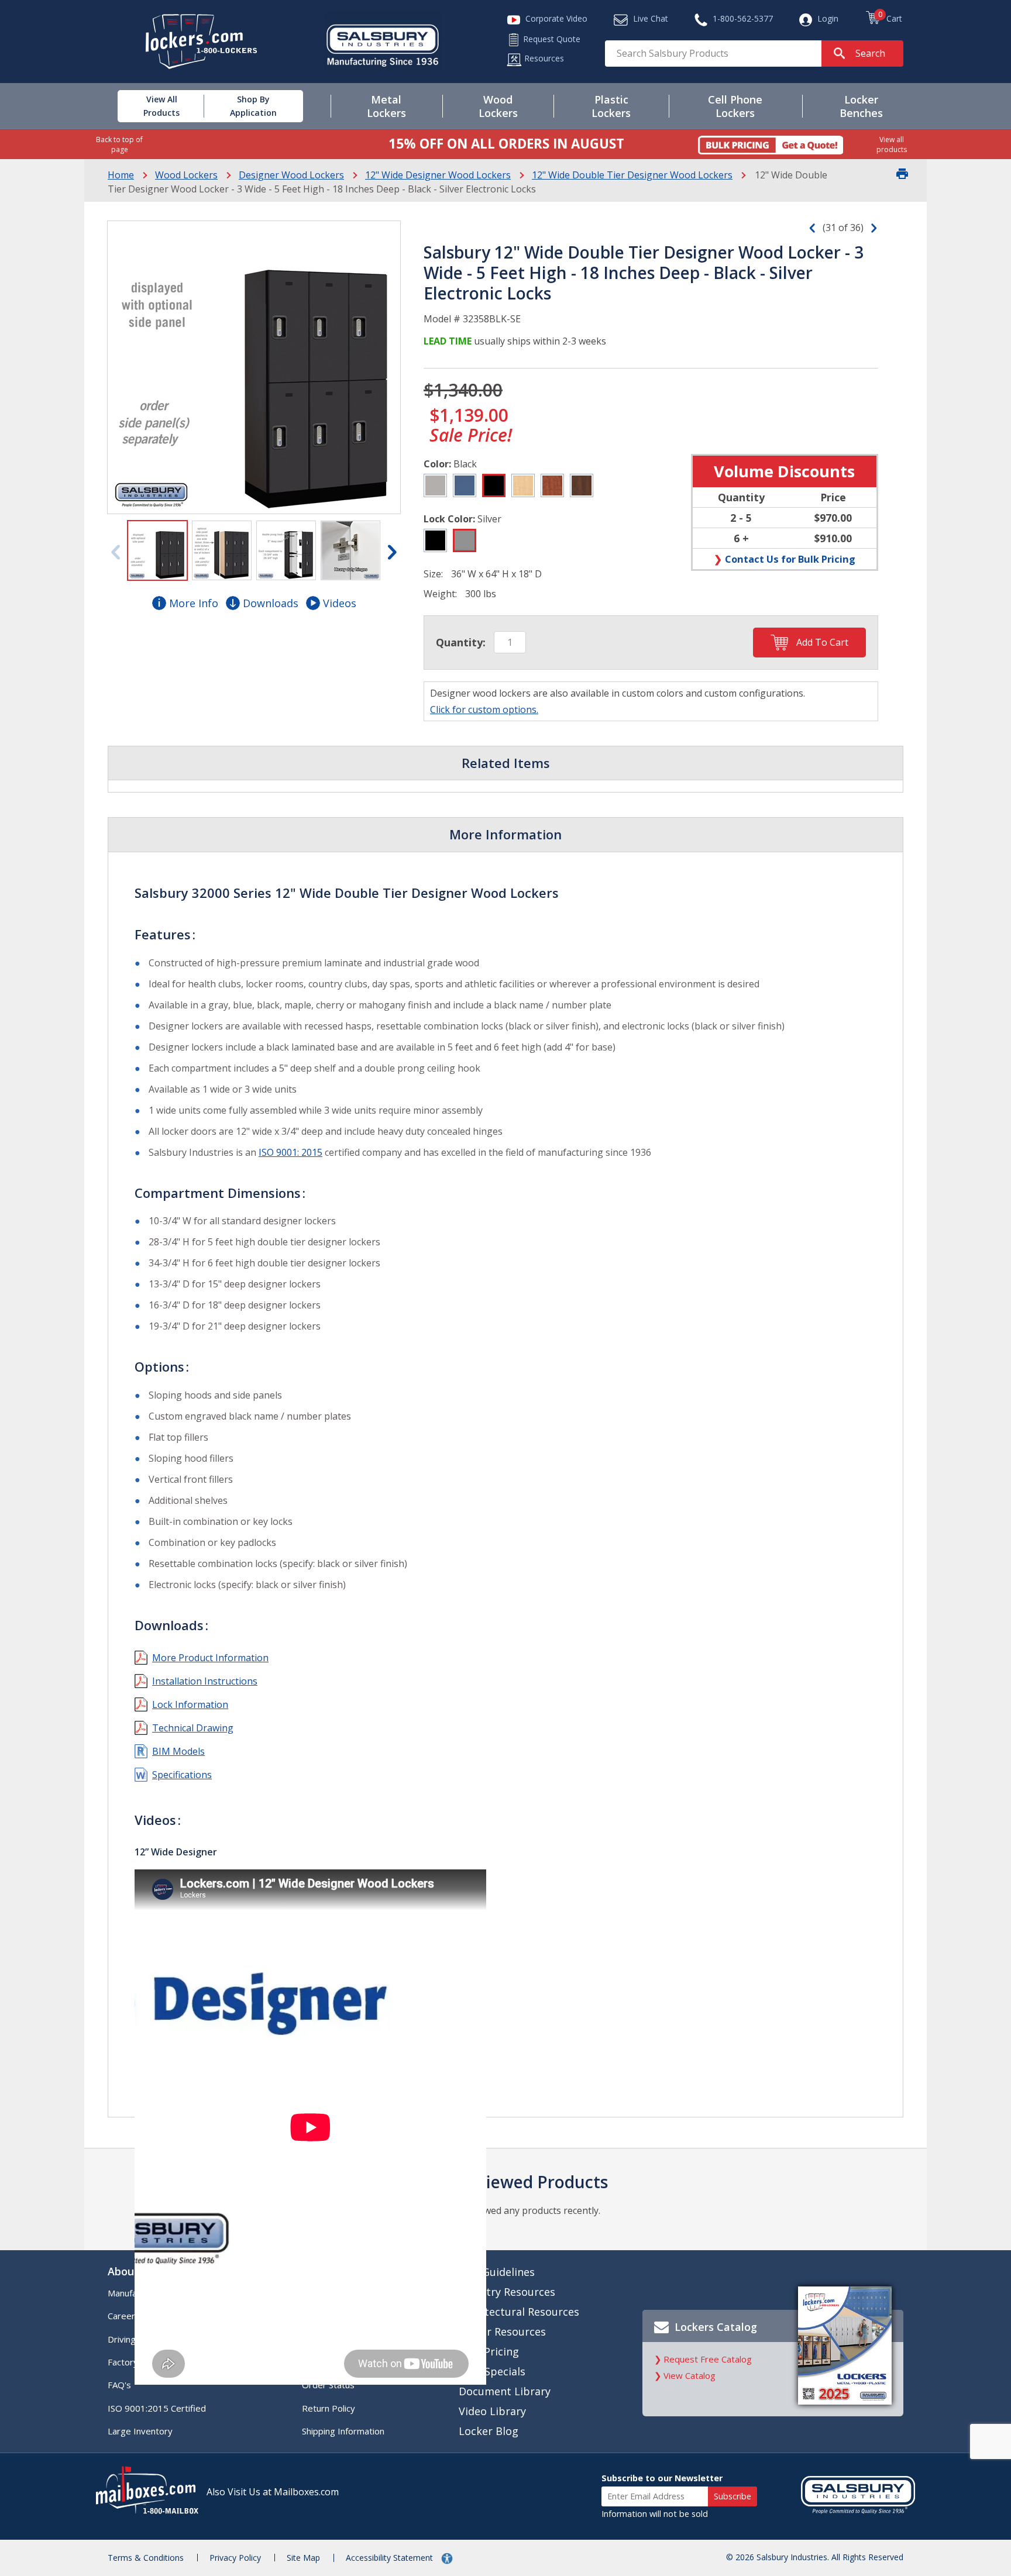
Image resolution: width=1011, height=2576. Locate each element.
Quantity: (461, 642)
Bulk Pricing (489, 2351)
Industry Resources (507, 2292)
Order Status (328, 2385)
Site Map (303, 2558)
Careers (124, 2316)
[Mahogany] (582, 485)
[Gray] (435, 485)
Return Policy (329, 2408)
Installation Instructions (205, 1681)
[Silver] (465, 540)
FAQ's (119, 2385)
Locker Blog (489, 2431)
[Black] (494, 485)
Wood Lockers (186, 175)
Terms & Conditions (146, 2558)
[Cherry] (552, 485)
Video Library (492, 2411)
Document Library (505, 2391)
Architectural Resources (519, 2312)
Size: (433, 574)
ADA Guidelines (497, 2272)
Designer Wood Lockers (291, 175)
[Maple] (523, 485)
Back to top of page (119, 144)
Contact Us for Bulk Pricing (790, 559)
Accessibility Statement (391, 2558)
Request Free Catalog (708, 2359)
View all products (892, 144)
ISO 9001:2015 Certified (157, 2408)
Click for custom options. (484, 710)
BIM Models (178, 1751)
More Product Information (210, 1658)
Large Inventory (140, 2431)
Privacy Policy (235, 2558)
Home (121, 175)
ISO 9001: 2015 (290, 1152)
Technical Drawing (193, 1728)
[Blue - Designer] (465, 485)
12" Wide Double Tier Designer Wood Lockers (632, 175)
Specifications (182, 1775)
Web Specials (492, 2371)
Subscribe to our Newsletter (662, 2478)
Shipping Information (343, 2431)
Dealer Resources (502, 2332)
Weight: (440, 594)
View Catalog (690, 2375)
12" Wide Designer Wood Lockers (438, 175)
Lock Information (190, 1704)
